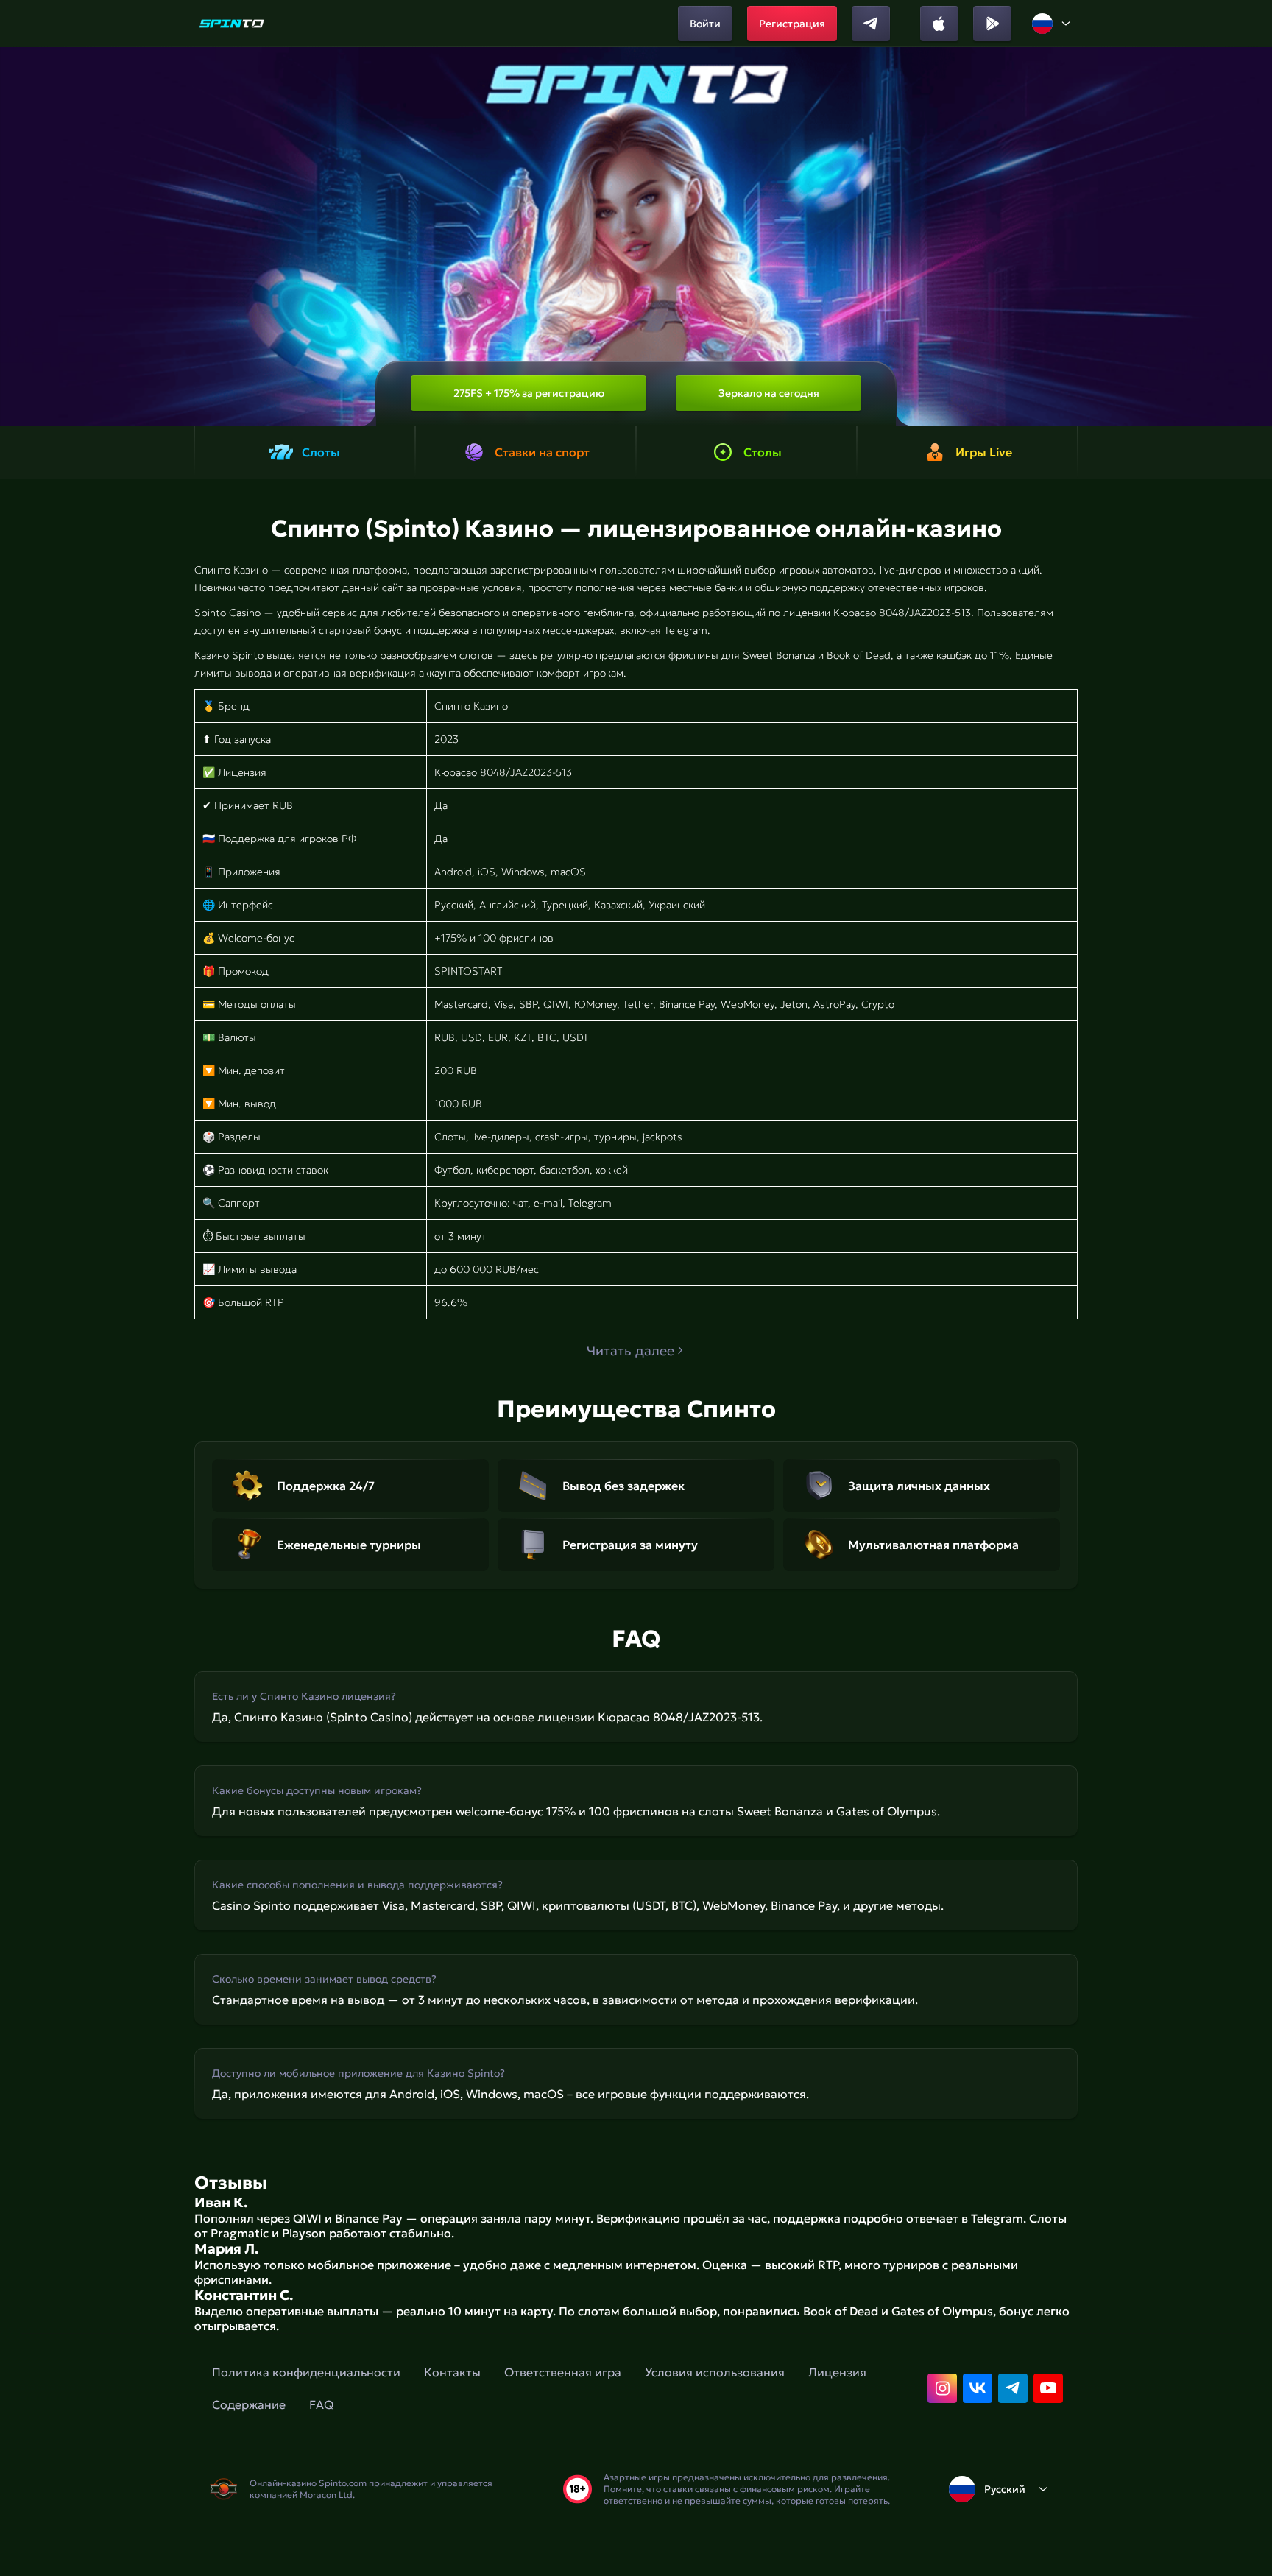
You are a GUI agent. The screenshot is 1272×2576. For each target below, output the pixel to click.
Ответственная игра (563, 2372)
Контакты (452, 2372)
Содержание (249, 2404)
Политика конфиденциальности (306, 2372)
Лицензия (837, 2372)
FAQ (321, 2404)
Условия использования (715, 2372)
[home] (232, 24)
